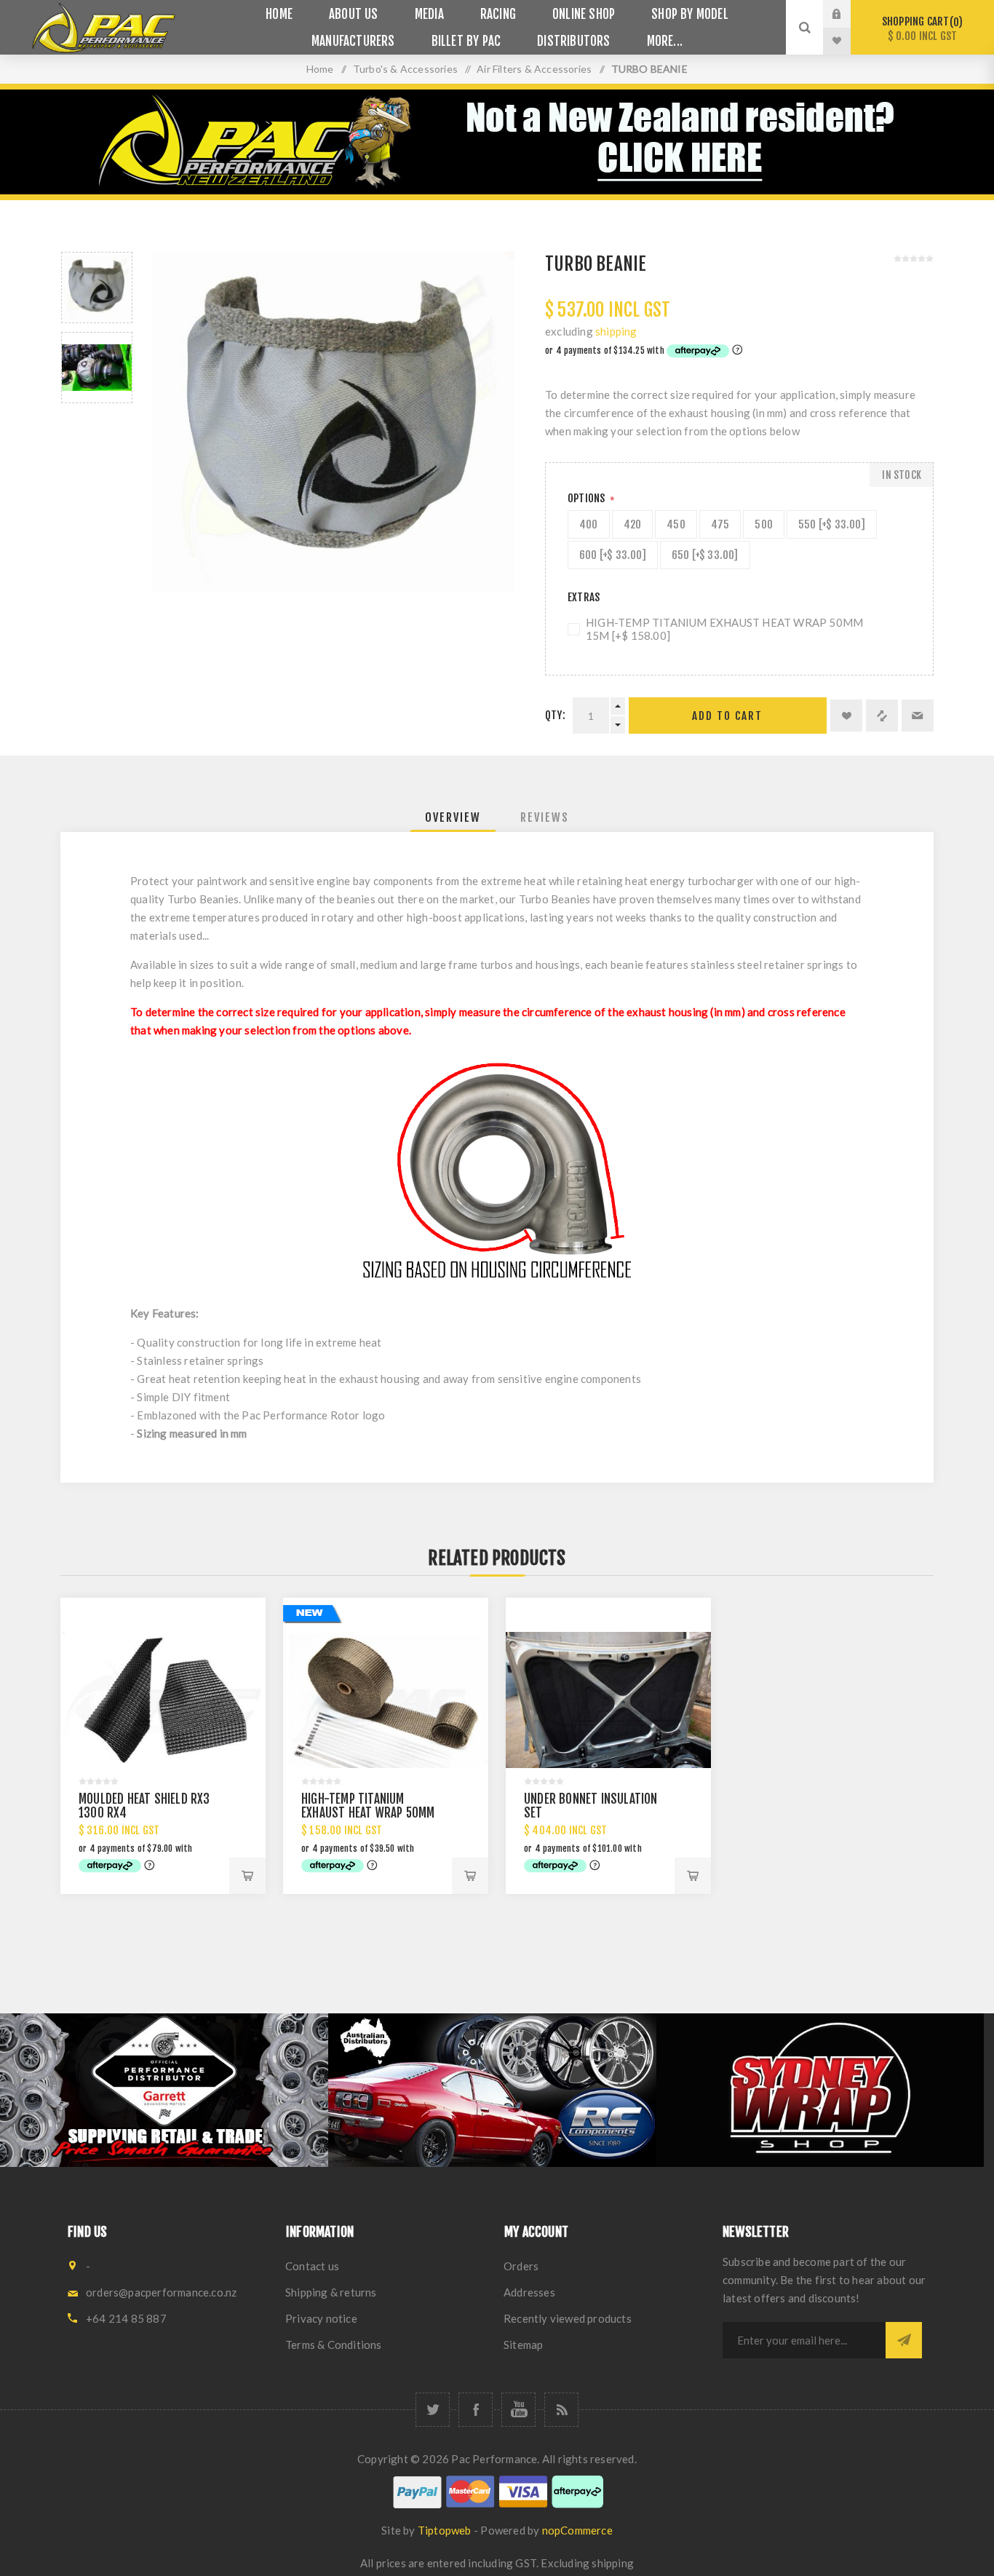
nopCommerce (577, 2530)
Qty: (555, 715)
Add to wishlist (846, 716)
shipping (616, 331)
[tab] (453, 817)
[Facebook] (476, 2410)
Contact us (312, 2266)
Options (588, 498)
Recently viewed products (568, 2318)
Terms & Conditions (334, 2345)
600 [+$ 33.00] (613, 555)
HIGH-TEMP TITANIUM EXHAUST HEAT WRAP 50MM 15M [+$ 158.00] (724, 629)
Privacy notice (321, 2318)
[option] (97, 288)
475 (720, 524)
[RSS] (561, 2410)
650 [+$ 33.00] (705, 555)
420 (633, 524)
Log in (848, 14)
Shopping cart (920, 29)
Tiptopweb (445, 2530)
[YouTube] (518, 2410)
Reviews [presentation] (545, 817)
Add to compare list (882, 716)
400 (589, 524)
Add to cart (727, 716)
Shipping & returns (331, 2292)
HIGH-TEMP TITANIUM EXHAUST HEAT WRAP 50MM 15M (368, 1813)
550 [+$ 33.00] (832, 524)
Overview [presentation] (453, 817)
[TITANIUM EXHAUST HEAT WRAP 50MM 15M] (386, 1700)
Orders (521, 2266)
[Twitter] (433, 2410)
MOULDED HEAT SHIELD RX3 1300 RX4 (144, 1806)
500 (764, 524)
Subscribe (904, 2340)
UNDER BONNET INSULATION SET (591, 1806)
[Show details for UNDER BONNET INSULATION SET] (608, 1700)
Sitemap (523, 2345)
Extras (584, 597)
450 (676, 524)
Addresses (529, 2292)
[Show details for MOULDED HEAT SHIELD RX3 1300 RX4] (163, 1700)
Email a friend (918, 716)
